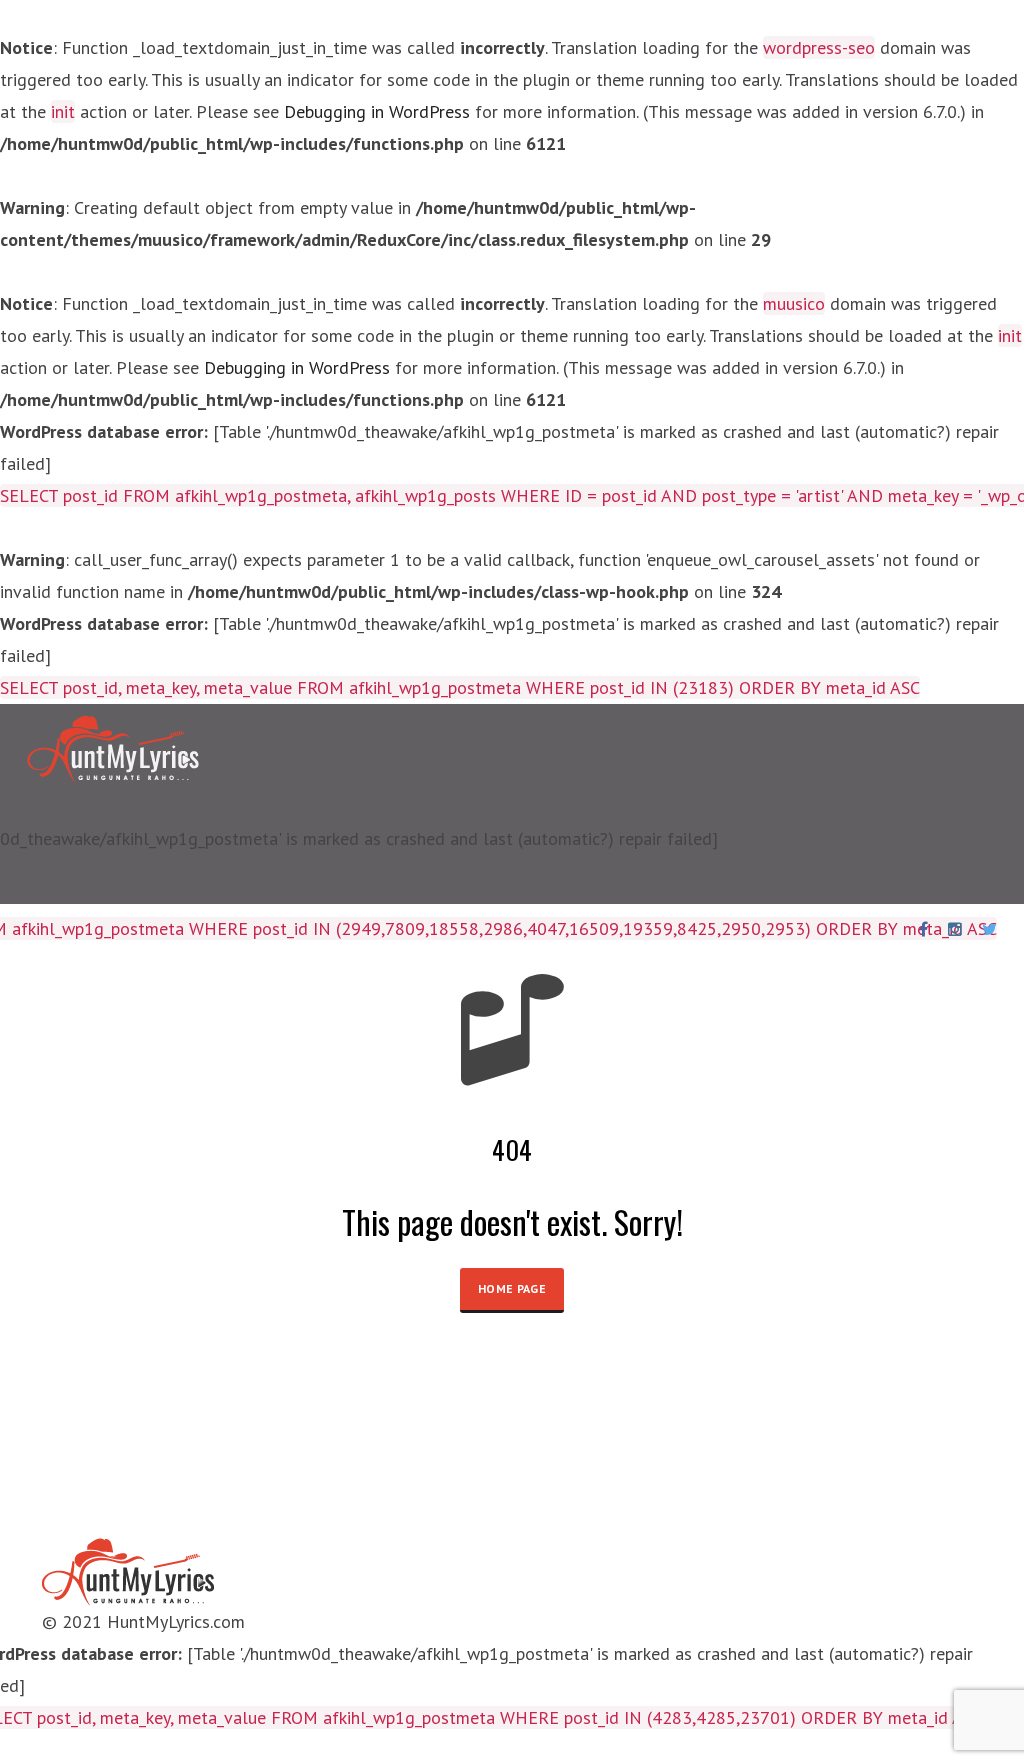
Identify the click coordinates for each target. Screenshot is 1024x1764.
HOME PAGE (512, 1288)
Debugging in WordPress (377, 111)
